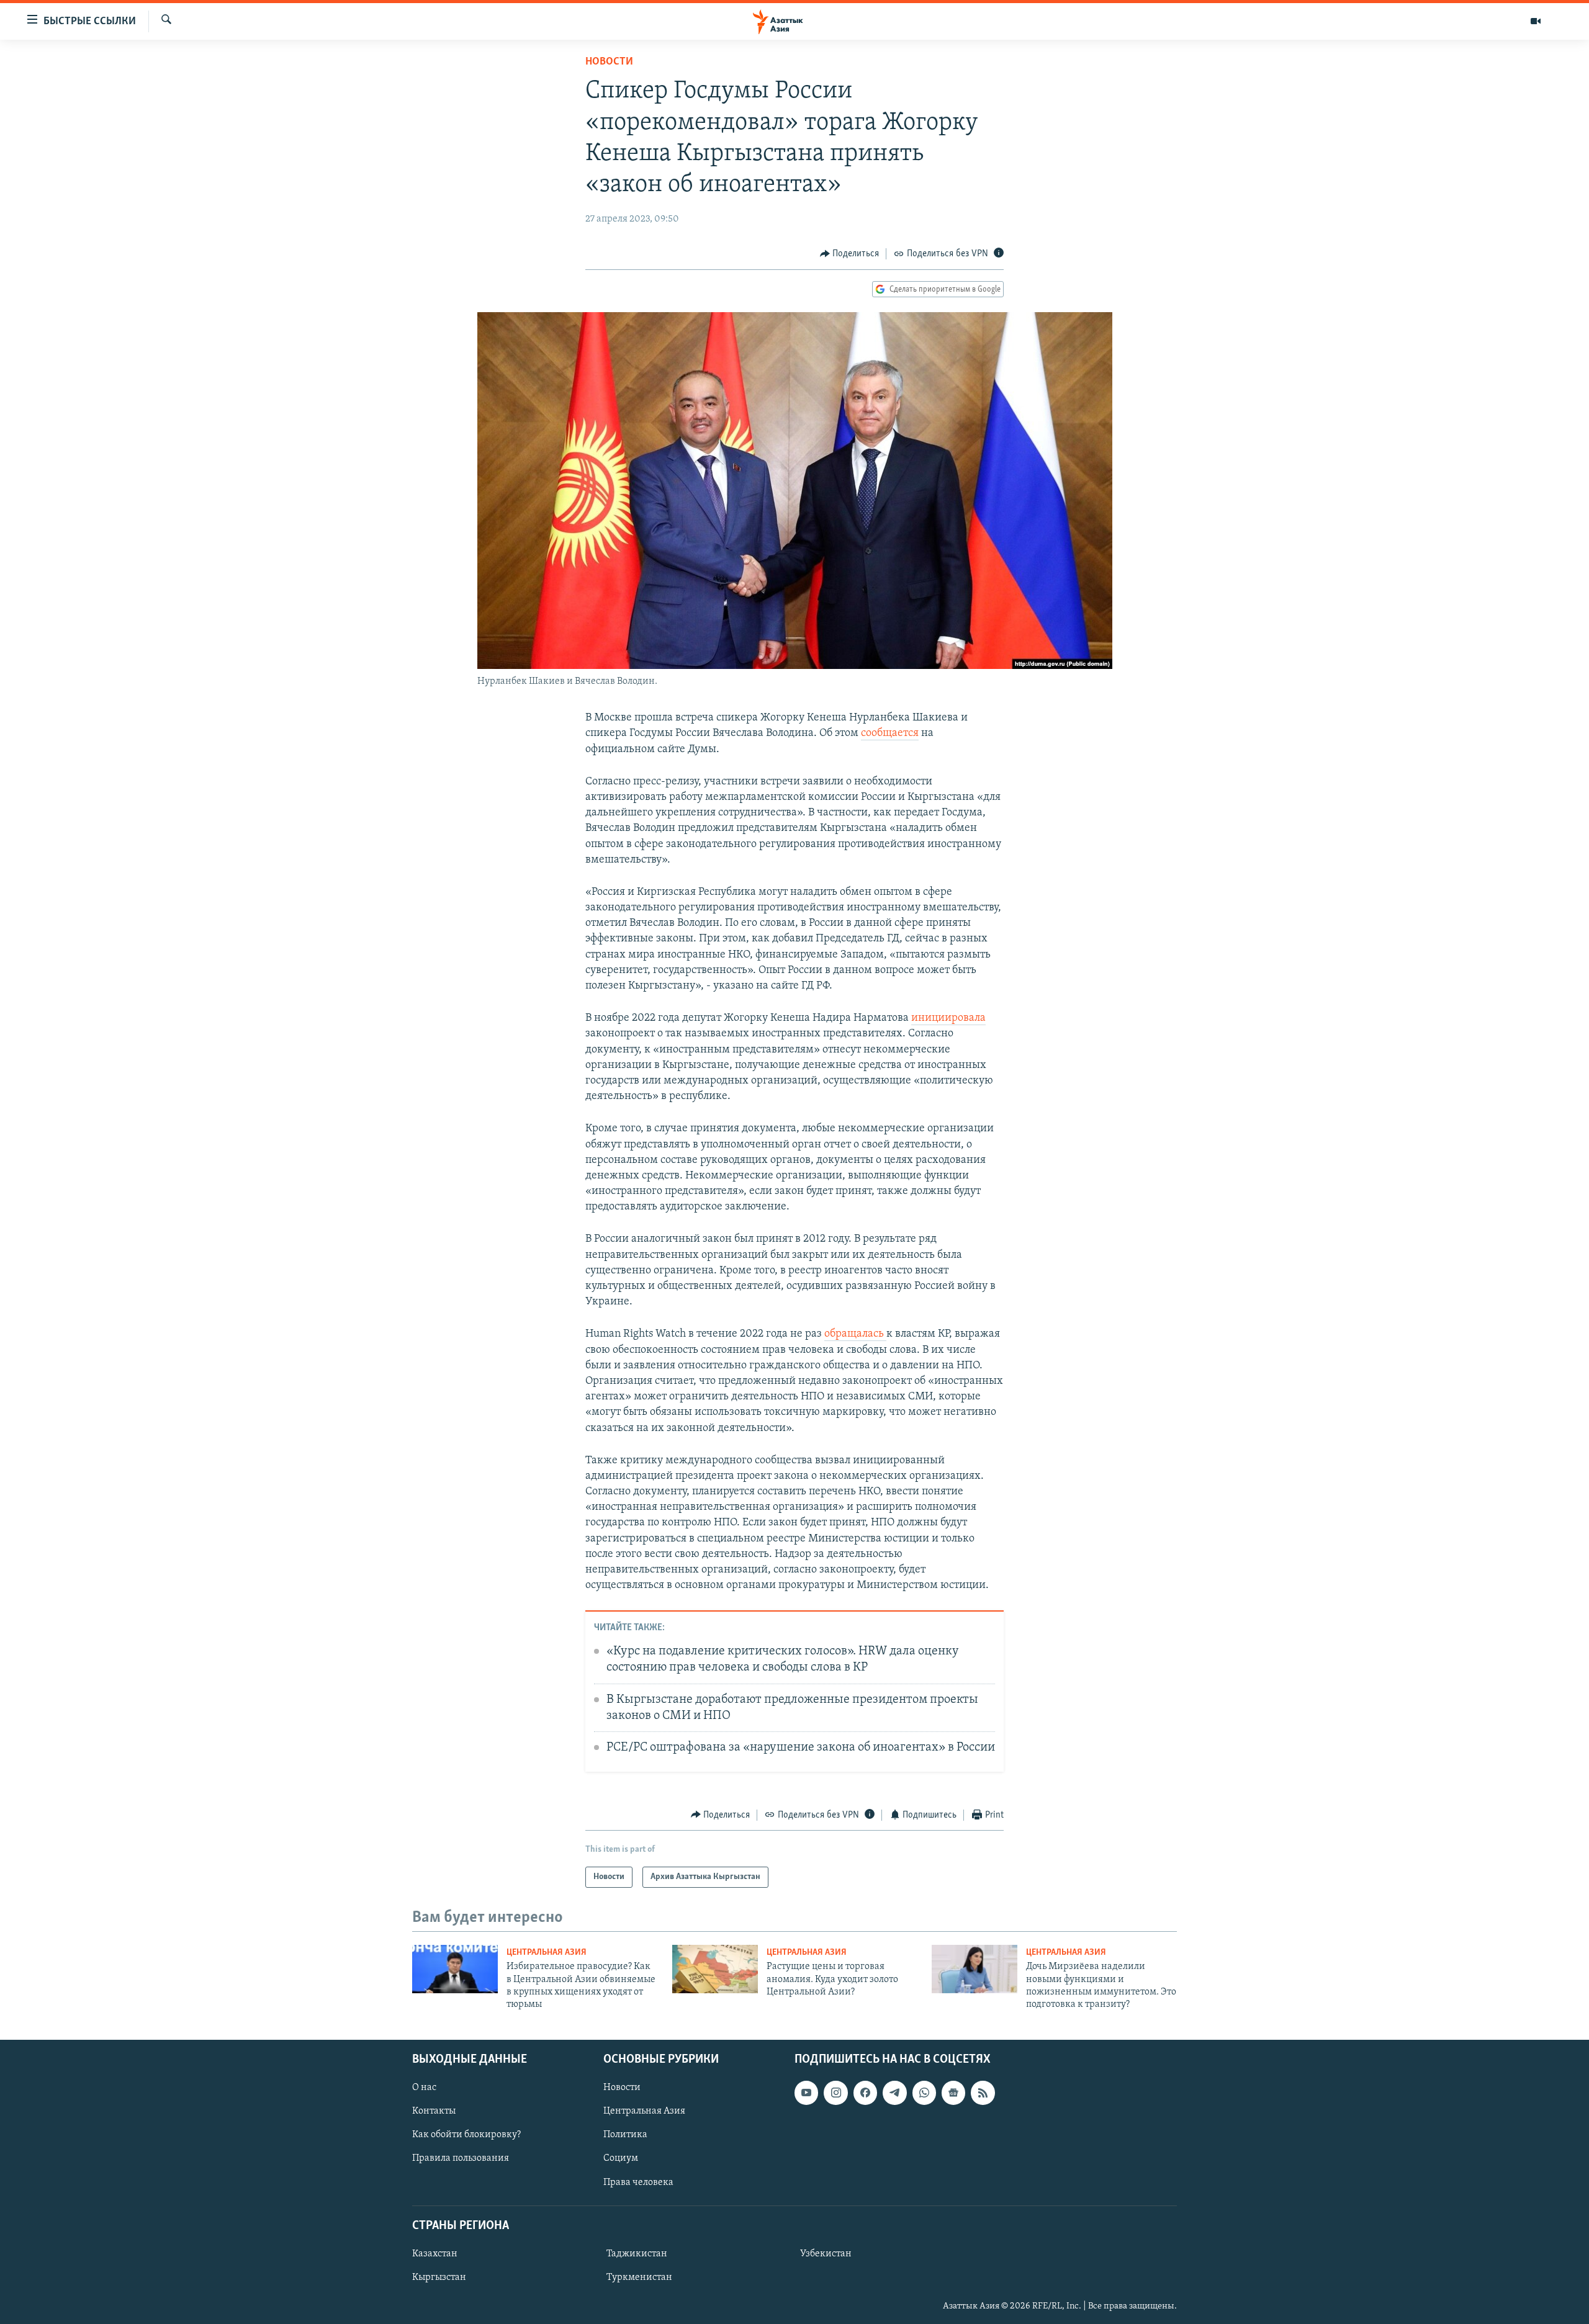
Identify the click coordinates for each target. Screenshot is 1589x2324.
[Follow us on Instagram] (835, 2093)
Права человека (638, 2182)
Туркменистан (639, 2277)
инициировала (948, 1018)
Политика (625, 2135)
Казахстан (435, 2254)
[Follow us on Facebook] (865, 2093)
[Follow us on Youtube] (806, 2093)
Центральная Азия (547, 1953)
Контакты (434, 2111)
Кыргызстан (439, 2277)
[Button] (850, 254)
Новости (609, 62)
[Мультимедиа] (1536, 21)
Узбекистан (826, 2254)
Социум (621, 2158)
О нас (424, 2088)
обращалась (855, 1334)
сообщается (890, 734)
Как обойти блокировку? (466, 2135)
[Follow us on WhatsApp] (924, 2093)
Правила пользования (461, 2158)
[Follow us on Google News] (953, 2093)
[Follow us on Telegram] (894, 2093)
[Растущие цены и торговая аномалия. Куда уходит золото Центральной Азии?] (715, 1969)
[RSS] (983, 2093)
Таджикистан (637, 2254)
